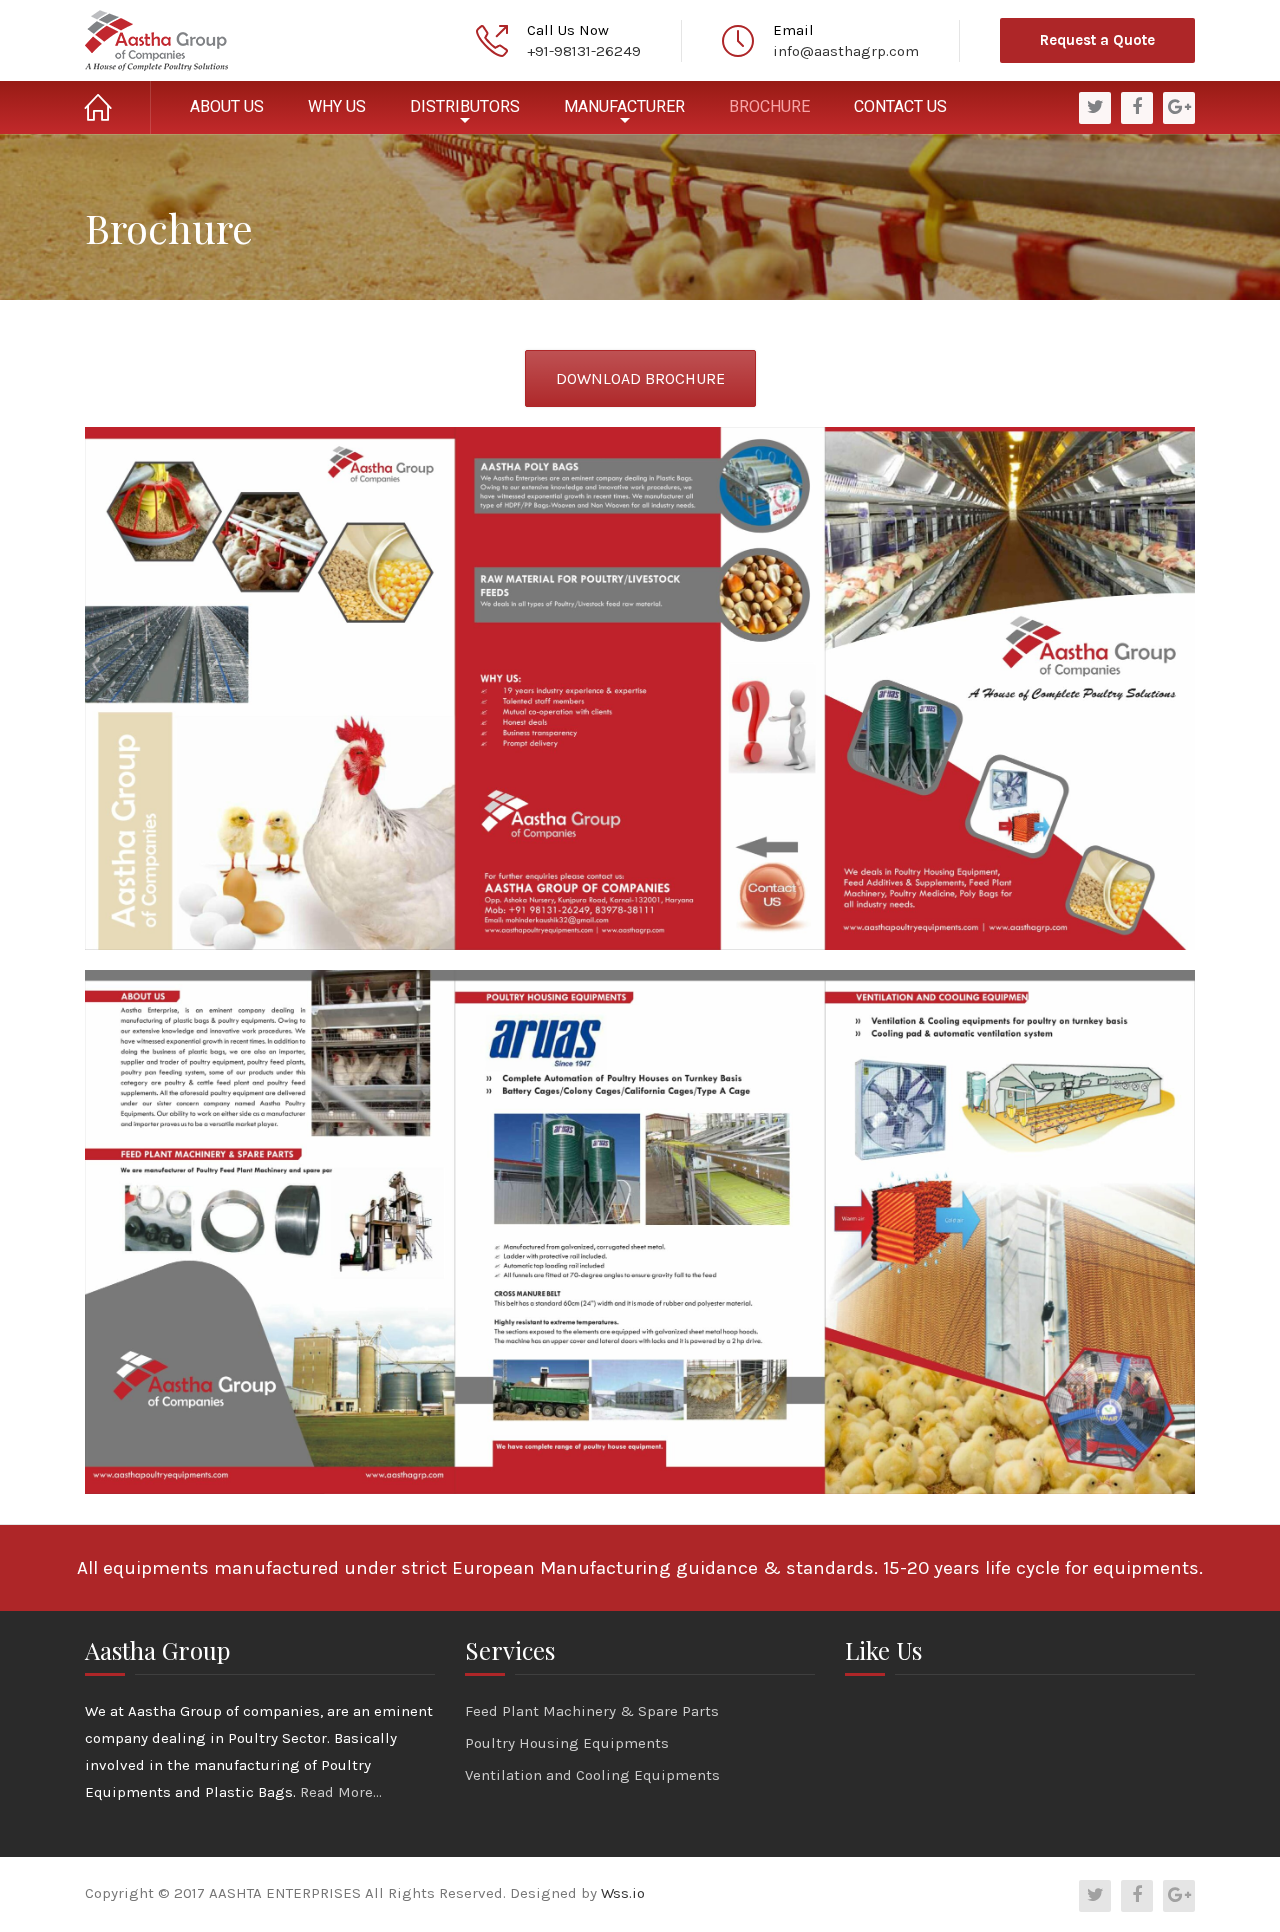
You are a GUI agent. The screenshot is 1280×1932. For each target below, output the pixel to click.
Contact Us (900, 106)
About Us (227, 106)
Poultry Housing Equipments (567, 1743)
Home (118, 107)
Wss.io (623, 1893)
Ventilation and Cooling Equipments (592, 1775)
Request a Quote (1097, 40)
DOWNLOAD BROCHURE (640, 378)
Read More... (341, 1792)
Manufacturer (624, 106)
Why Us (337, 106)
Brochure (769, 106)
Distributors (465, 106)
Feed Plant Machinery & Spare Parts (592, 1711)
